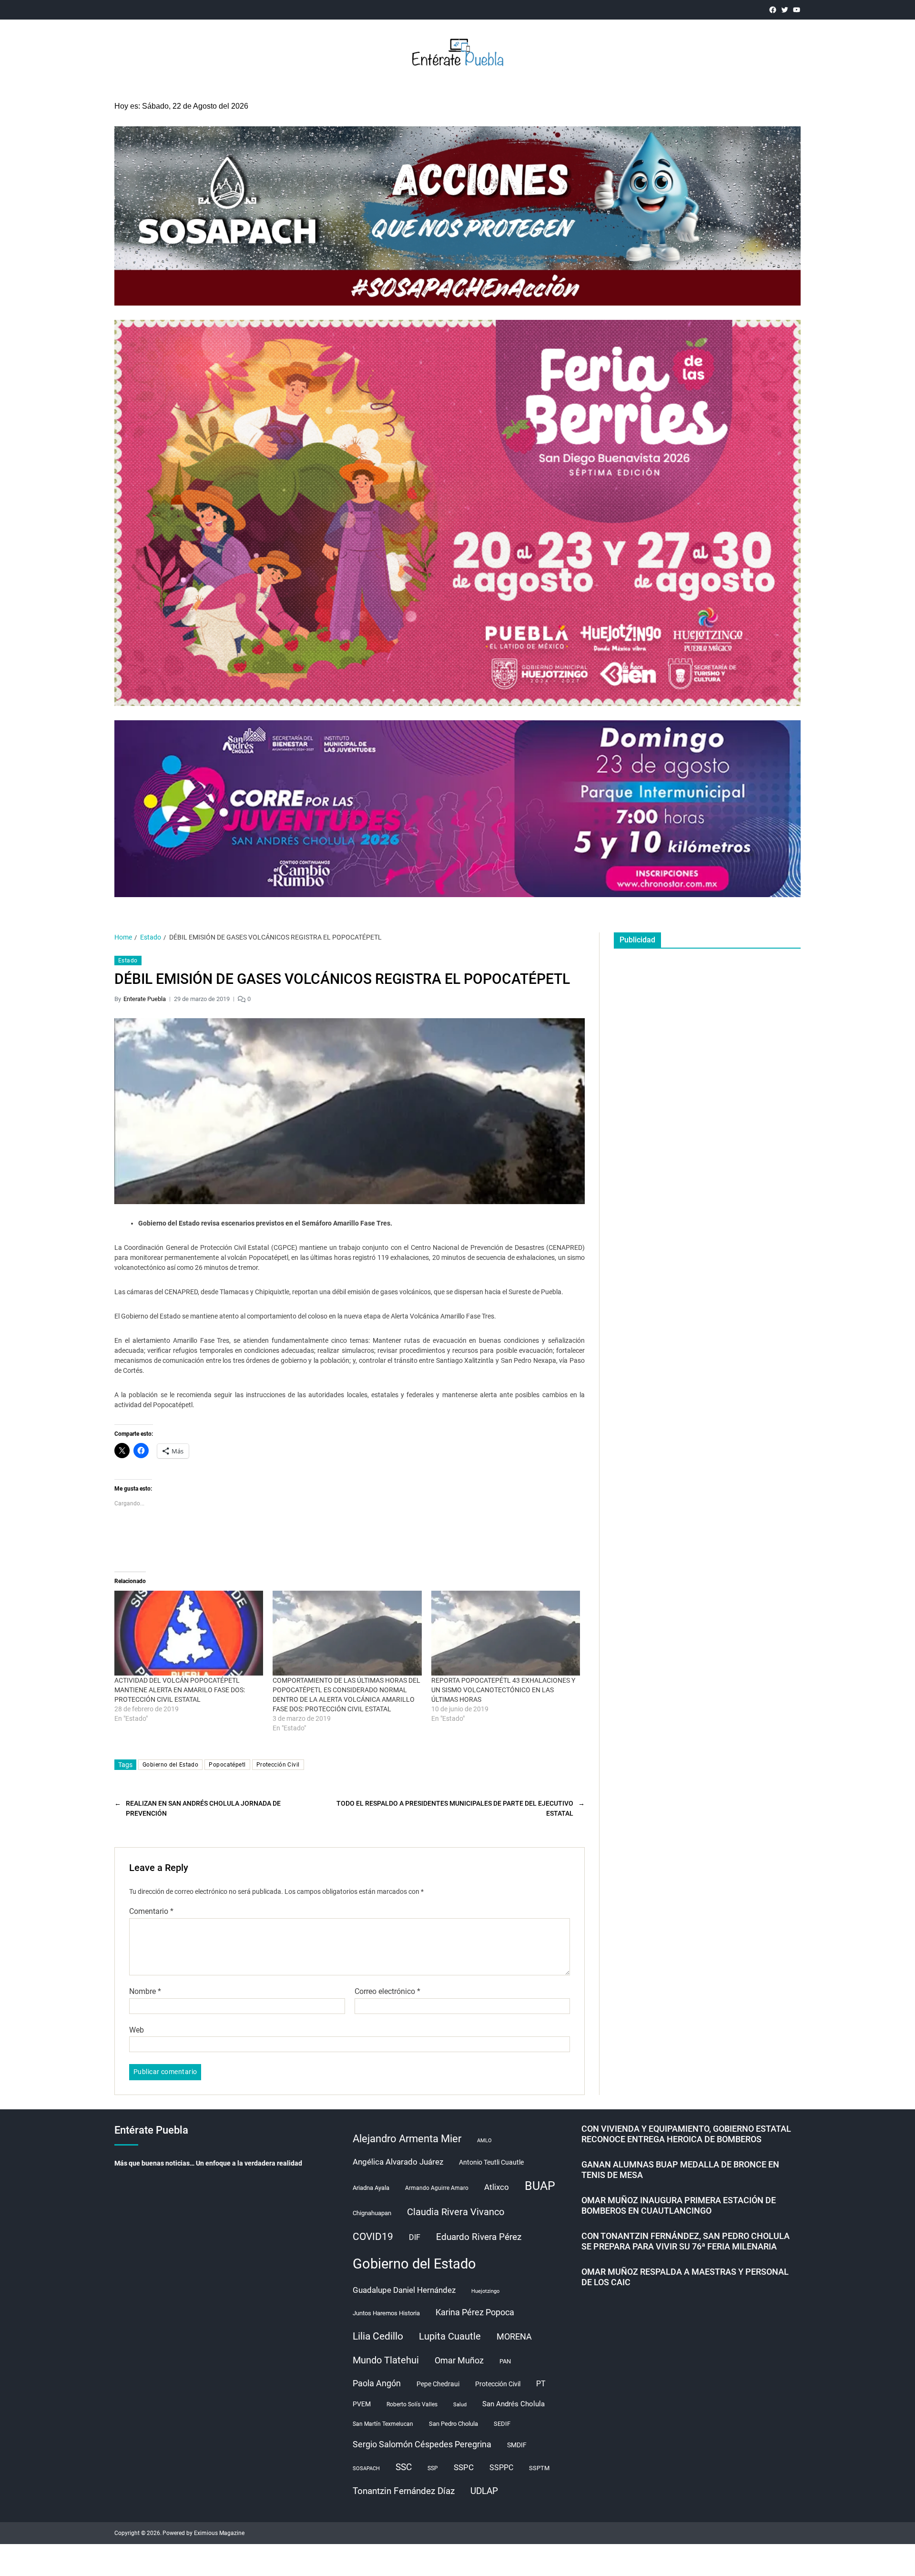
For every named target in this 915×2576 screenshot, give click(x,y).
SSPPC (501, 2468)
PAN (505, 2361)
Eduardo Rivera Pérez (479, 2237)
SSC (404, 2467)
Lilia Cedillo (378, 2336)
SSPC (464, 2467)
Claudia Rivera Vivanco (456, 2212)
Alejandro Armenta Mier (407, 2138)
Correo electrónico (387, 1992)
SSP (433, 2468)
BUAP (540, 2186)
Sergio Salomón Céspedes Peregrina (422, 2444)
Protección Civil (278, 1765)
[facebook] (773, 10)
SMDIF (517, 2445)
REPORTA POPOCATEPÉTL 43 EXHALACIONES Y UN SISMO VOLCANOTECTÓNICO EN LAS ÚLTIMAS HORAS (503, 1690)
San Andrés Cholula (513, 2404)
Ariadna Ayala (371, 2188)
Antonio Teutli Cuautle (491, 2162)
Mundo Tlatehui (386, 2360)
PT (541, 2384)
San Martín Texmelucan (383, 2424)
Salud (460, 2405)
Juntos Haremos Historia (386, 2313)
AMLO (484, 2141)
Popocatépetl (227, 1765)
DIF (415, 2237)
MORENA (514, 2337)
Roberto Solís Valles (412, 2404)
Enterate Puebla (145, 999)
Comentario (151, 1912)
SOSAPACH (366, 2469)
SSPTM (539, 2468)
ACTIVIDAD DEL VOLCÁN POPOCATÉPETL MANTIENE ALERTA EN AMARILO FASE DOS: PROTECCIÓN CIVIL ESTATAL (180, 1690)
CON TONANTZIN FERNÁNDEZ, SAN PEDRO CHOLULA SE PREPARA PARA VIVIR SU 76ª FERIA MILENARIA (686, 2241)
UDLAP (484, 2491)
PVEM (362, 2404)
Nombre (145, 1992)
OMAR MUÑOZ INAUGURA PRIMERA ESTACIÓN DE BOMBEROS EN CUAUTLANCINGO (679, 2206)
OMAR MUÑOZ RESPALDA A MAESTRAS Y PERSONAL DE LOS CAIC (685, 2277)
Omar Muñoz (459, 2361)
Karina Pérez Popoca (475, 2312)
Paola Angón (377, 2383)
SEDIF (502, 2424)
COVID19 (373, 2236)
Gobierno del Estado (170, 1765)
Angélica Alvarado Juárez (398, 2162)
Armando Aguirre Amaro (437, 2188)
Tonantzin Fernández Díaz (404, 2491)
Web (137, 2030)
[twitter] (785, 10)
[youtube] (797, 10)
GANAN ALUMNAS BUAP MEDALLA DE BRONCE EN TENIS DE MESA (680, 2170)
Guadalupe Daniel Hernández (404, 2290)
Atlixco (497, 2187)
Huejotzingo (485, 2291)
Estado (128, 961)
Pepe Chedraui (438, 2384)
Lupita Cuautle (450, 2336)
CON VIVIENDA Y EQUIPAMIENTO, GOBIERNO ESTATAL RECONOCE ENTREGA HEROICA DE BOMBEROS (686, 2134)
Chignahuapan (372, 2213)
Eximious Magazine (219, 2533)
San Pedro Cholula (453, 2424)
